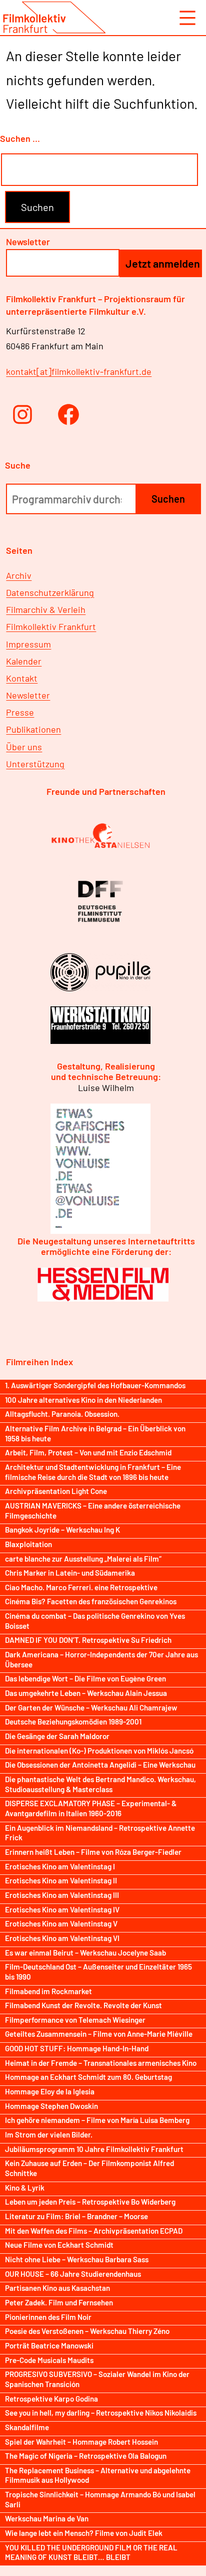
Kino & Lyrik (25, 2188)
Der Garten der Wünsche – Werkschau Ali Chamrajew (91, 1707)
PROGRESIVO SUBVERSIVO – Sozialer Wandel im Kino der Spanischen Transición (97, 2379)
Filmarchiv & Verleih (46, 609)
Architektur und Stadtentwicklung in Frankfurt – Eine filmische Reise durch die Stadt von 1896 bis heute (93, 1472)
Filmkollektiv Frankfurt (51, 626)
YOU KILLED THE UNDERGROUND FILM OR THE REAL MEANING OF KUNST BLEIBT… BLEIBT (91, 2552)
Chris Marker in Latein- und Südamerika (70, 1573)
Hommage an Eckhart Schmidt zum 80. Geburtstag (88, 2077)
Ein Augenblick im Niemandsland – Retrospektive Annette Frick (100, 1833)
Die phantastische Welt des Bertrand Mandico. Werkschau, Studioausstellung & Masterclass (100, 1784)
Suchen (168, 499)
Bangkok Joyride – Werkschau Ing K (62, 1530)
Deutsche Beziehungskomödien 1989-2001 (73, 1722)
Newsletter (28, 695)
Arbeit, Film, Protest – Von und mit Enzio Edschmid (88, 1452)
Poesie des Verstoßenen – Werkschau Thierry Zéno (87, 2331)
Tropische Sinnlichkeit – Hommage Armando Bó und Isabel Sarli (100, 2499)
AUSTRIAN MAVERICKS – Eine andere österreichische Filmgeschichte (93, 1511)
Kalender (24, 661)
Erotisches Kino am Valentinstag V (61, 1923)
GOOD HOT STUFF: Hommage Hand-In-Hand (77, 2048)
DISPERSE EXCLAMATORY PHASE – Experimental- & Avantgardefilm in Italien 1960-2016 (91, 1808)
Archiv (19, 575)
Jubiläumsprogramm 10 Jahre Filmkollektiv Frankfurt (94, 2149)
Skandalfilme (27, 2427)
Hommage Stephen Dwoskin (51, 2106)
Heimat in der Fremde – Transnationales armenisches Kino (101, 2063)
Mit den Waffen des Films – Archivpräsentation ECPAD (94, 2231)
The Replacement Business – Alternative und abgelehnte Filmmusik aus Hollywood (98, 2475)
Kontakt (22, 678)
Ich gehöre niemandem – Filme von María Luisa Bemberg (97, 2120)
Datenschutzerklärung (50, 592)
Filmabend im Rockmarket (48, 1991)
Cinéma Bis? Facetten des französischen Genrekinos (91, 1601)
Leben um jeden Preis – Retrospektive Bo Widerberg (90, 2202)
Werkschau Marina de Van (47, 2518)
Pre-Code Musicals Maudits (49, 2360)
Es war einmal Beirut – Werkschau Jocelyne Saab (85, 1953)
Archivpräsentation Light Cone (56, 1491)
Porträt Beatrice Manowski (49, 2345)
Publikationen (33, 729)
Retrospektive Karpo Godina (51, 2399)
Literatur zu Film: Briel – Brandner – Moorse (76, 2216)
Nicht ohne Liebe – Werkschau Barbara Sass (77, 2259)
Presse (20, 712)
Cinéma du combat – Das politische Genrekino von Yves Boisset (95, 1621)
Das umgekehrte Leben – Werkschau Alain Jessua (86, 1693)
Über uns (24, 747)
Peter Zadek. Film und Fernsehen (59, 2302)
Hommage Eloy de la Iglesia (50, 2091)
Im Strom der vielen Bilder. (49, 2134)
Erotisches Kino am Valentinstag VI (62, 1938)
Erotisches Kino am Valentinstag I (60, 1866)
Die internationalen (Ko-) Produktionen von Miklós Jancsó (99, 1751)
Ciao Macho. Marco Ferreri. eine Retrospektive (81, 1587)
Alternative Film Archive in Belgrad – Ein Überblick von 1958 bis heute (95, 1433)
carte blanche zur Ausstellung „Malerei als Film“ (83, 1559)
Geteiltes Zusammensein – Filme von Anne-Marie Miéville (99, 2034)
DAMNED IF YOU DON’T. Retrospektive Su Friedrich (88, 1640)
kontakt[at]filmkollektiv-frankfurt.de (79, 371)
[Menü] (186, 18)
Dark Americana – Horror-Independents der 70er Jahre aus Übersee (101, 1659)
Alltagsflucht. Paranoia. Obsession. (62, 1414)
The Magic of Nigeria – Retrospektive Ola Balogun (86, 2456)
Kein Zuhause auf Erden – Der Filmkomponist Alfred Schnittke (89, 2168)
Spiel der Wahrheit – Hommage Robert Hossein (81, 2442)
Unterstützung (35, 764)
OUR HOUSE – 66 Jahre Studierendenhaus (73, 2274)
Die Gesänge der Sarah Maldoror (57, 1736)
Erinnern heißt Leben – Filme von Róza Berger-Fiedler (93, 1852)
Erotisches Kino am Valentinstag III (62, 1895)
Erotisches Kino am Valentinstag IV (62, 1909)
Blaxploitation (28, 1544)
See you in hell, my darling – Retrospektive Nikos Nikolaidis (101, 2413)
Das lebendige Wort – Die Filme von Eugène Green (85, 1678)
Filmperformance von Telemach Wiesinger (75, 2020)
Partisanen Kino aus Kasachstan (57, 2288)
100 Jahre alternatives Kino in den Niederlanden (83, 1400)
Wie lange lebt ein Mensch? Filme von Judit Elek (84, 2533)
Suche (18, 465)
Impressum (28, 644)
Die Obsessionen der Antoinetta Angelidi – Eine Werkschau (100, 1765)
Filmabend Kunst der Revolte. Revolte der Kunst (83, 2005)
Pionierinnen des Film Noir (48, 2317)
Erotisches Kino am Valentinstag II (61, 1880)
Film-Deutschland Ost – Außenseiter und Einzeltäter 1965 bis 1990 (98, 1972)
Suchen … (20, 138)
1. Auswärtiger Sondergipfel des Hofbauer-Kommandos (95, 1385)
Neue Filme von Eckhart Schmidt (59, 2245)
